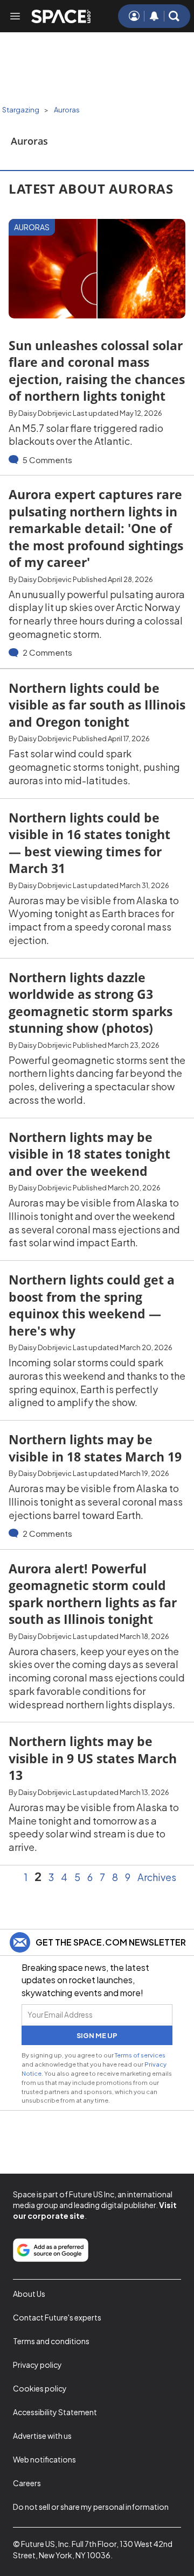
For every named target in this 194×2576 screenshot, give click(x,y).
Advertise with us (42, 2436)
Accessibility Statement (55, 2412)
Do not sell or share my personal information (91, 2507)
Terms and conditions (51, 2341)
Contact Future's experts (57, 2317)
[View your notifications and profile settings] (154, 16)
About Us (29, 2294)
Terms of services (140, 2055)
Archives (157, 1877)
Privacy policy (37, 2365)
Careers (27, 2483)
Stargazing (21, 110)
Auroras (67, 110)
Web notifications (44, 2459)
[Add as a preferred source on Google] (51, 2250)
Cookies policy (40, 2388)
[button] (174, 16)
